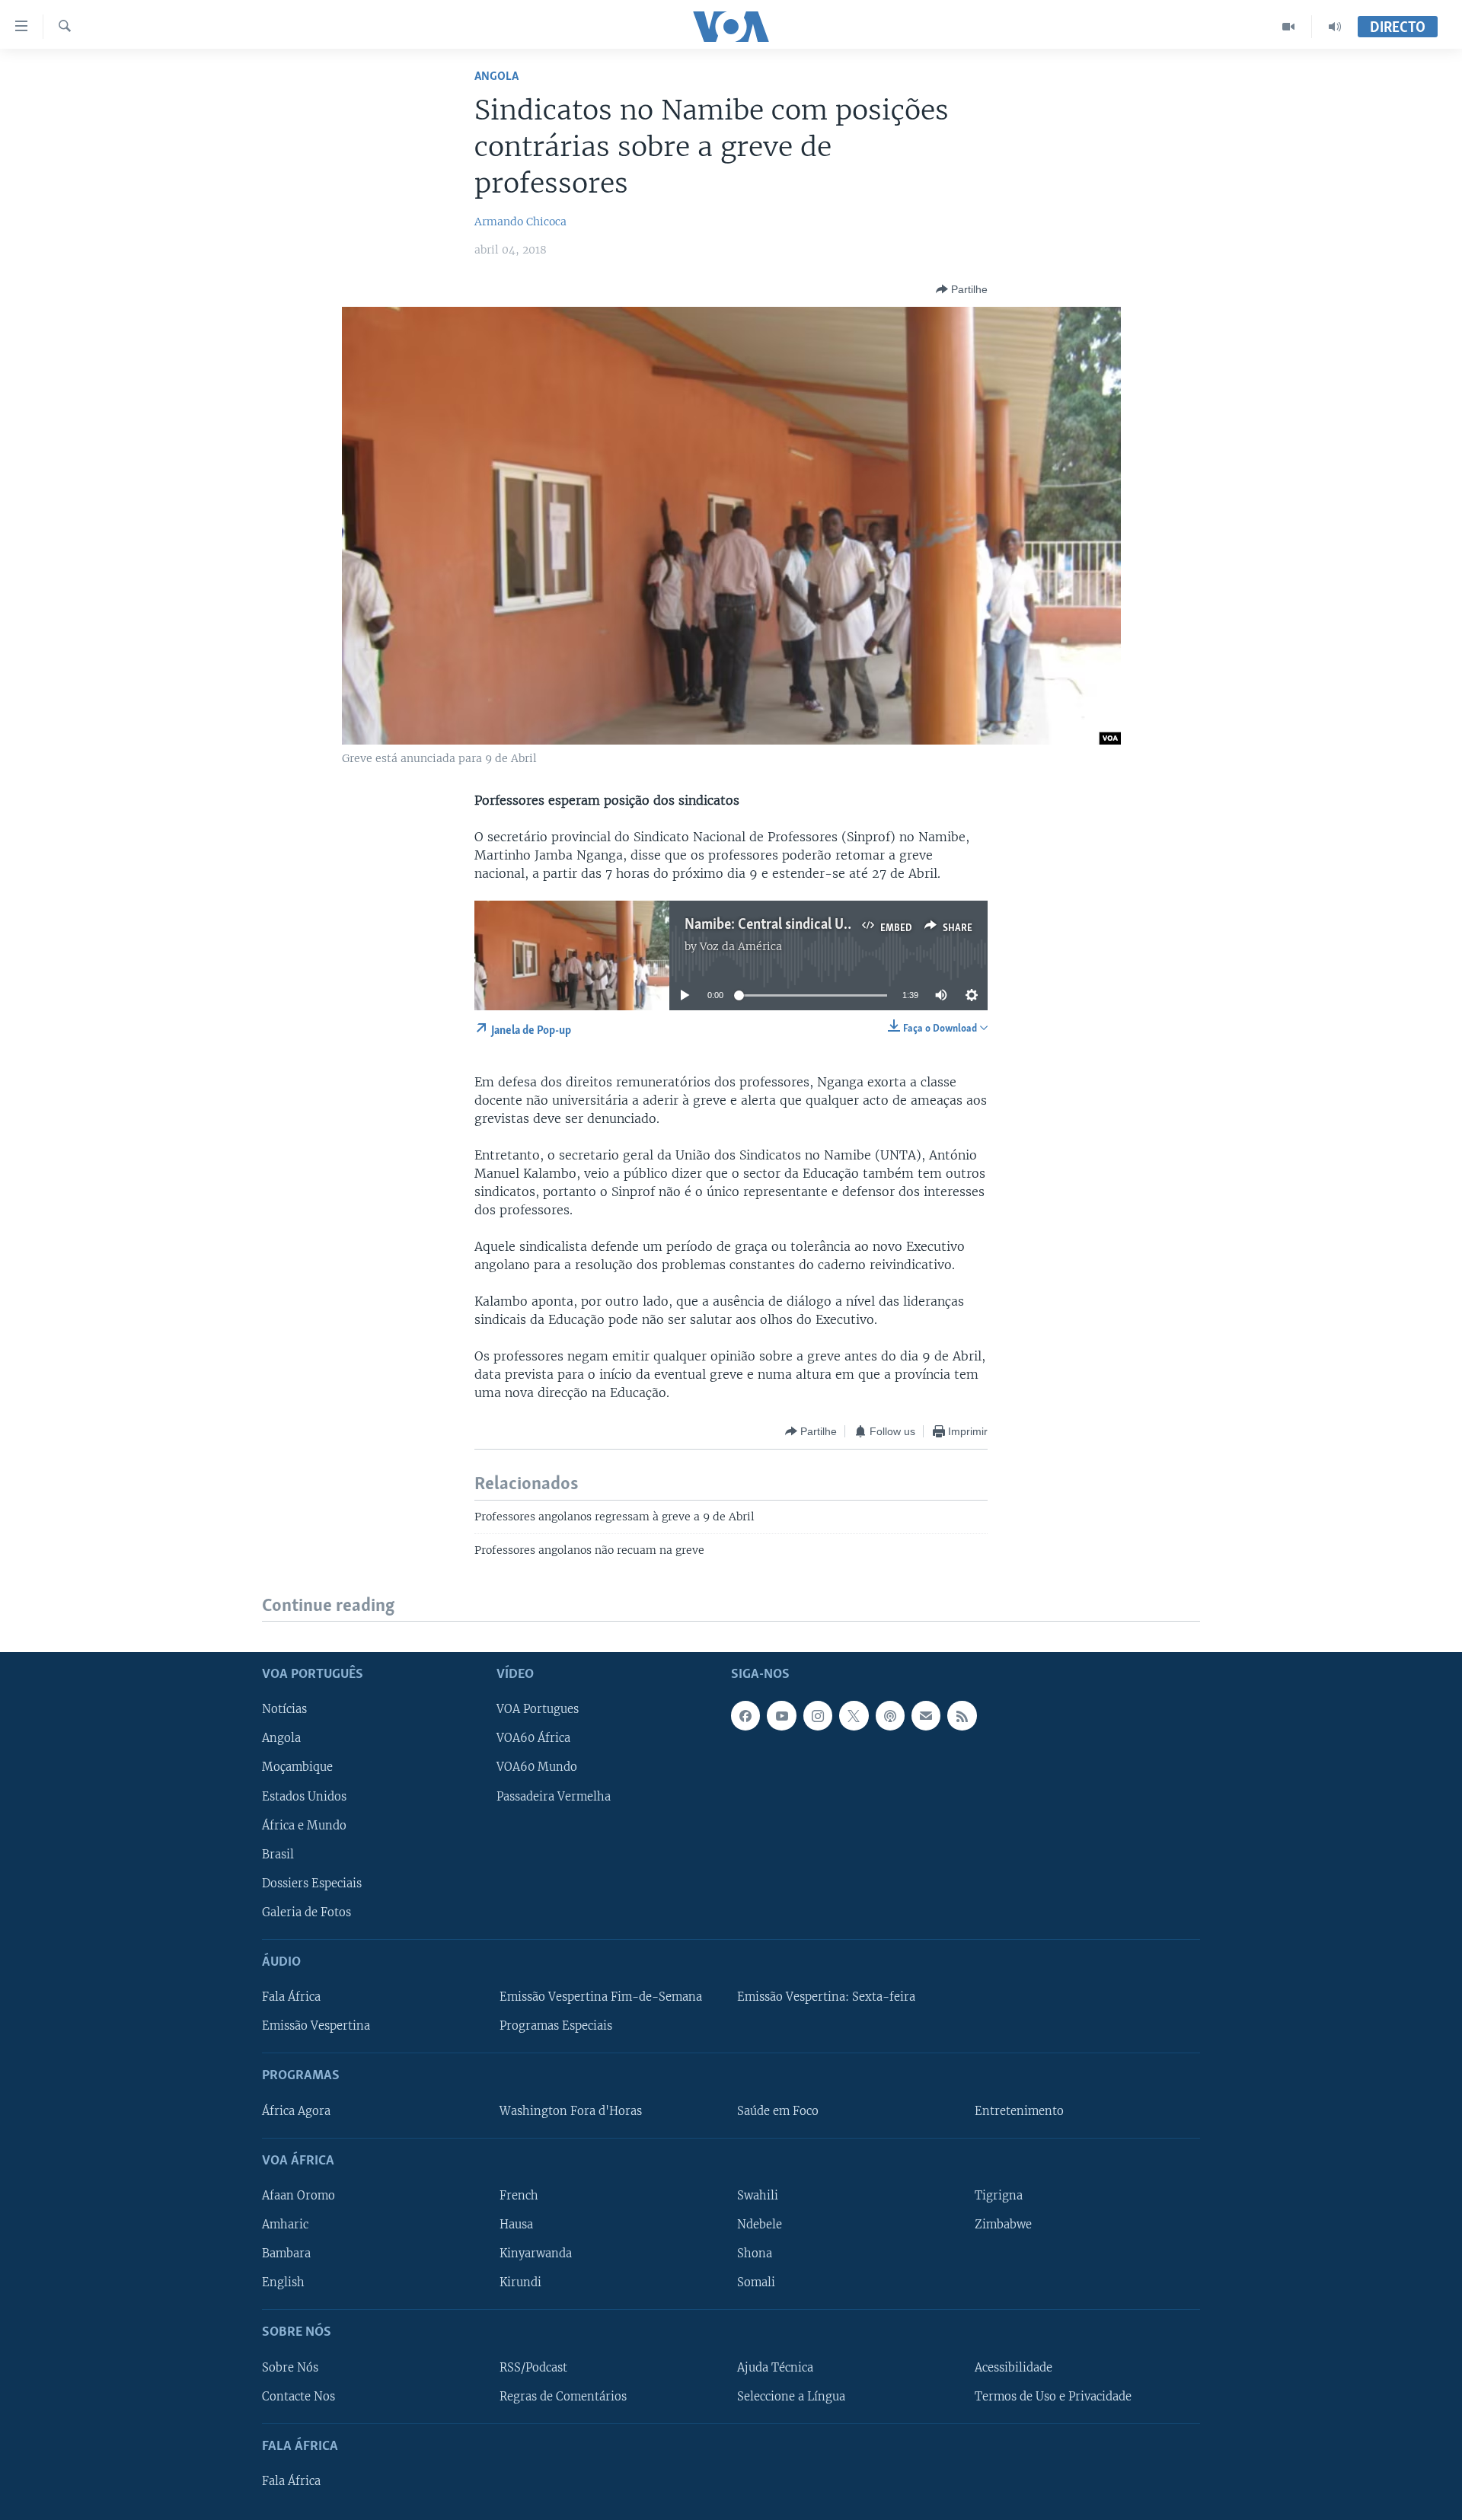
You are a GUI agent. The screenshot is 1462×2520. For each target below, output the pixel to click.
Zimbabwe (1003, 2225)
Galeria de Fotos (306, 1912)
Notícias (284, 1709)
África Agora (296, 2110)
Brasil (278, 1854)
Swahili (758, 2196)
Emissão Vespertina (316, 2026)
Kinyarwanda (536, 2254)
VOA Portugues (538, 1709)
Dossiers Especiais (312, 1883)
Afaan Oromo (298, 2196)
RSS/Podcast (533, 2367)
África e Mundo (304, 1825)
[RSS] (962, 1715)
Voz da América (741, 946)
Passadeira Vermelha (554, 1796)
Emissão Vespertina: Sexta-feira (826, 1997)
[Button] (962, 289)
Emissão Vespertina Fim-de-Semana (601, 1997)
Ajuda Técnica (775, 2367)
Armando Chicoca (520, 222)
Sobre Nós (290, 2367)
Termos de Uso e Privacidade (1053, 2396)
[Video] (1289, 27)
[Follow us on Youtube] (781, 1715)
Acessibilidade (1014, 2367)
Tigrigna (999, 2196)
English (283, 2282)
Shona (755, 2254)
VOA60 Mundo (537, 1767)
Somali (756, 2282)
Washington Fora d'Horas (571, 2110)
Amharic (285, 2225)
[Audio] (1335, 27)
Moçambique (297, 1767)
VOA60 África (533, 1738)
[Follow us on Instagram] (818, 1715)
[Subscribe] (926, 1715)
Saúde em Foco (778, 2110)
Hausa (516, 2225)
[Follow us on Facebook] (745, 1715)
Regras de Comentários (563, 2396)
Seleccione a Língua (791, 2396)
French (519, 2196)
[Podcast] (890, 1715)
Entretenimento (1019, 2110)
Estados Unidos (304, 1796)
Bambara (286, 2254)
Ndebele (760, 2225)
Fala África (291, 1997)
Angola (496, 77)
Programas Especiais (556, 2026)
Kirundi (520, 2282)
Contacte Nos (298, 2396)
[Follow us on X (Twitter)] (854, 1715)
